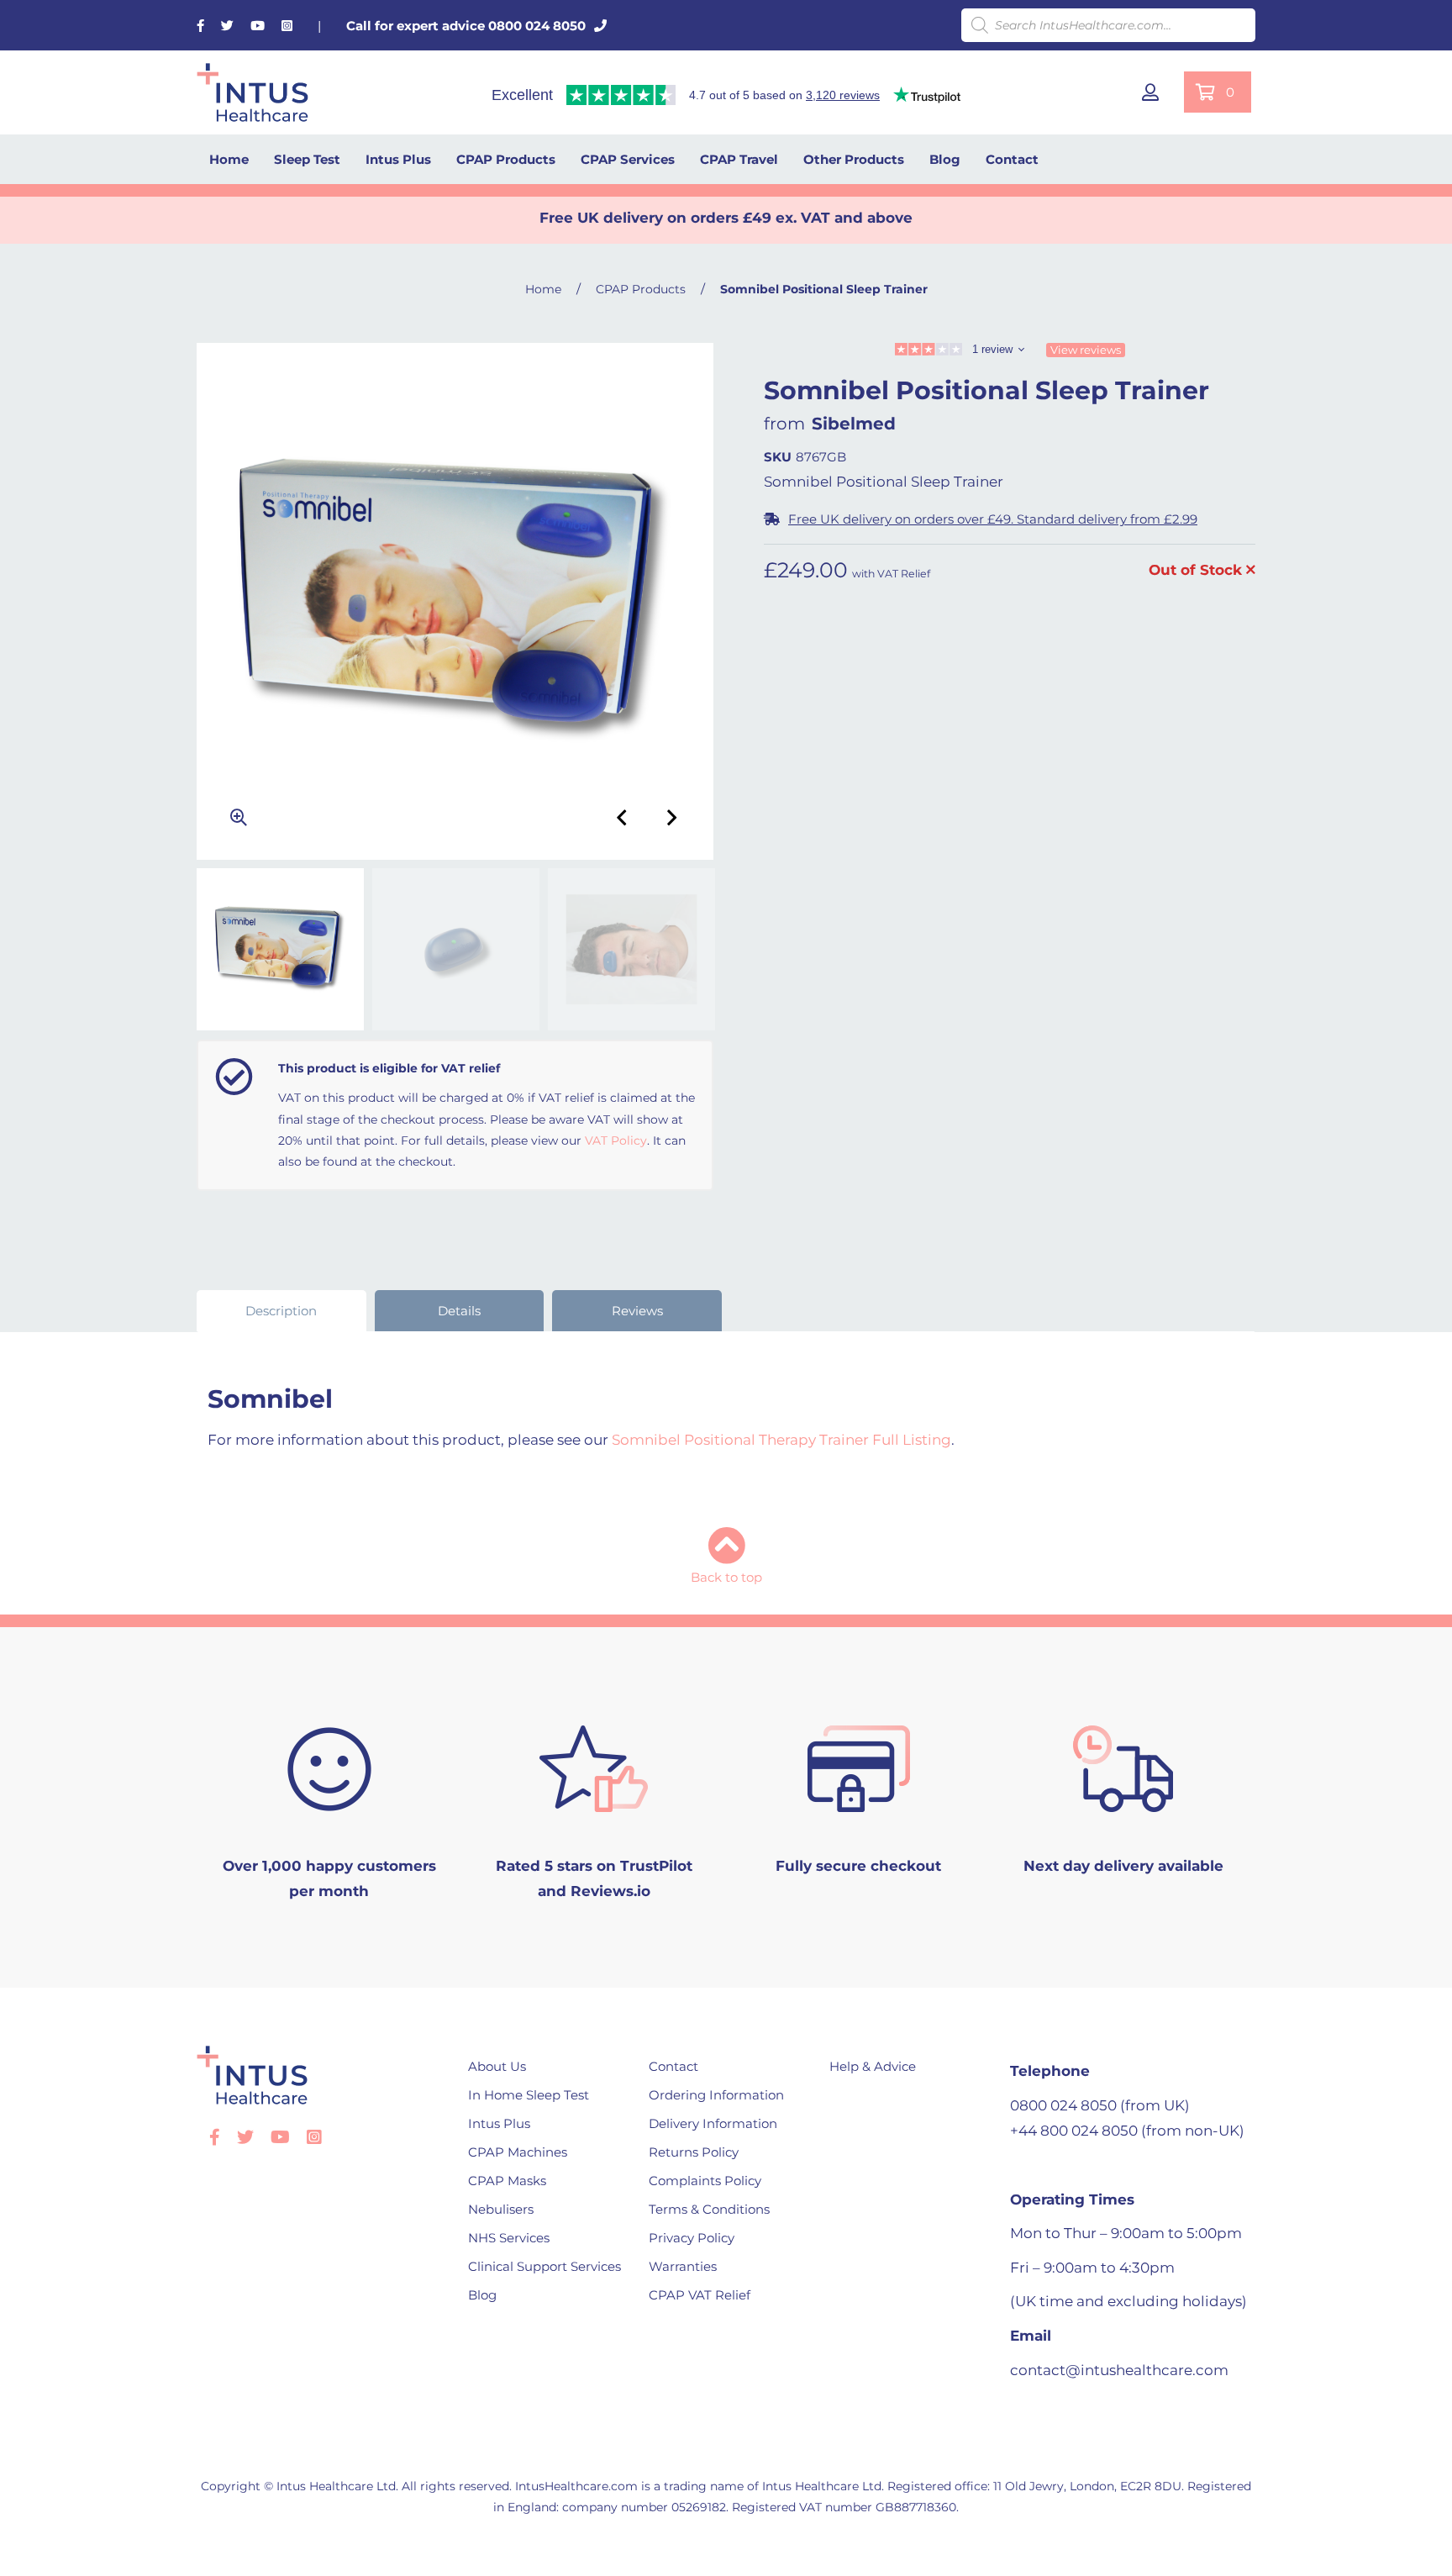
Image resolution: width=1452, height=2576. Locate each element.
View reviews (1086, 350)
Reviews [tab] (637, 1311)
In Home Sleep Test (529, 2095)
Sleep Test (307, 159)
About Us (497, 2066)
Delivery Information (713, 2123)
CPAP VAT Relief (700, 2295)
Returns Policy (694, 2152)
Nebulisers (501, 2209)
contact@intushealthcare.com (1119, 2370)
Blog (945, 159)
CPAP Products (506, 159)
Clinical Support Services (544, 2266)
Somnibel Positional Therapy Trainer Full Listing (781, 1440)
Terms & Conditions (709, 2209)
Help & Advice (873, 2066)
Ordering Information (716, 2095)
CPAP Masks (507, 2181)
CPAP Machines (518, 2152)
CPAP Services (628, 159)
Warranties (683, 2266)
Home (229, 159)
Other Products (854, 159)
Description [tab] (281, 1311)
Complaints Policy (705, 2181)
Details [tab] (459, 1311)
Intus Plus (398, 159)
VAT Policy (616, 1140)
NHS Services (509, 2238)
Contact (1012, 159)
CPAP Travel (739, 159)
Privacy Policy (692, 2238)
